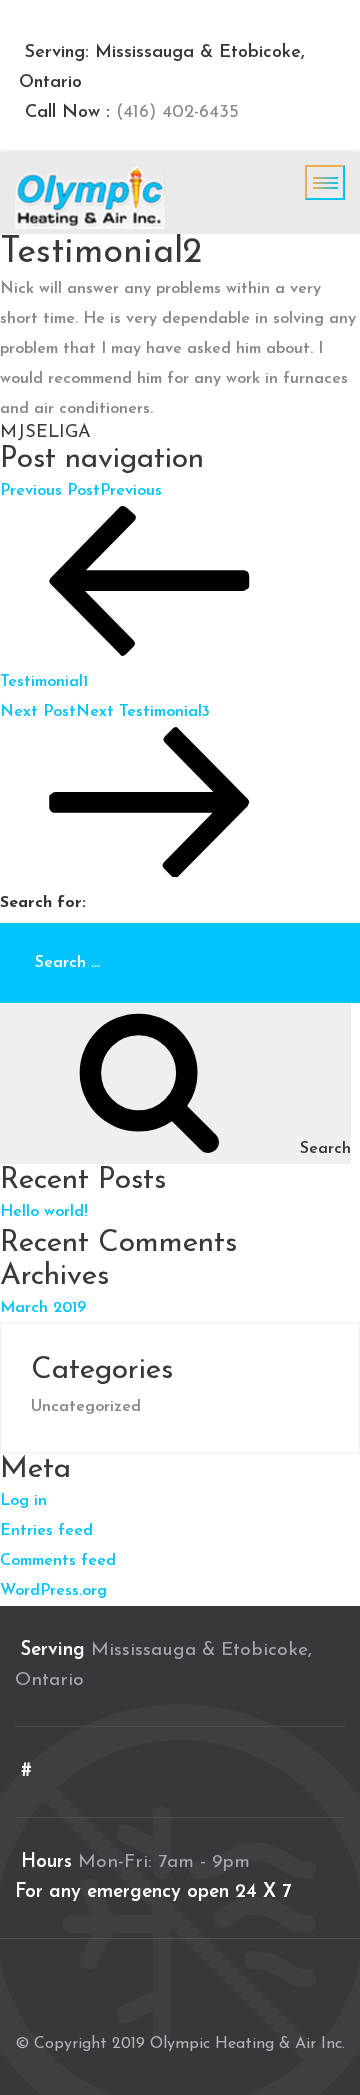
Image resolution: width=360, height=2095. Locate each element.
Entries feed (46, 1531)
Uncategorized (86, 1407)
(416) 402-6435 (174, 113)
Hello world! (44, 1212)
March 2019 (43, 1308)
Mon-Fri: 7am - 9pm (164, 1862)
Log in (23, 1501)
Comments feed (58, 1561)
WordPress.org (53, 1591)
